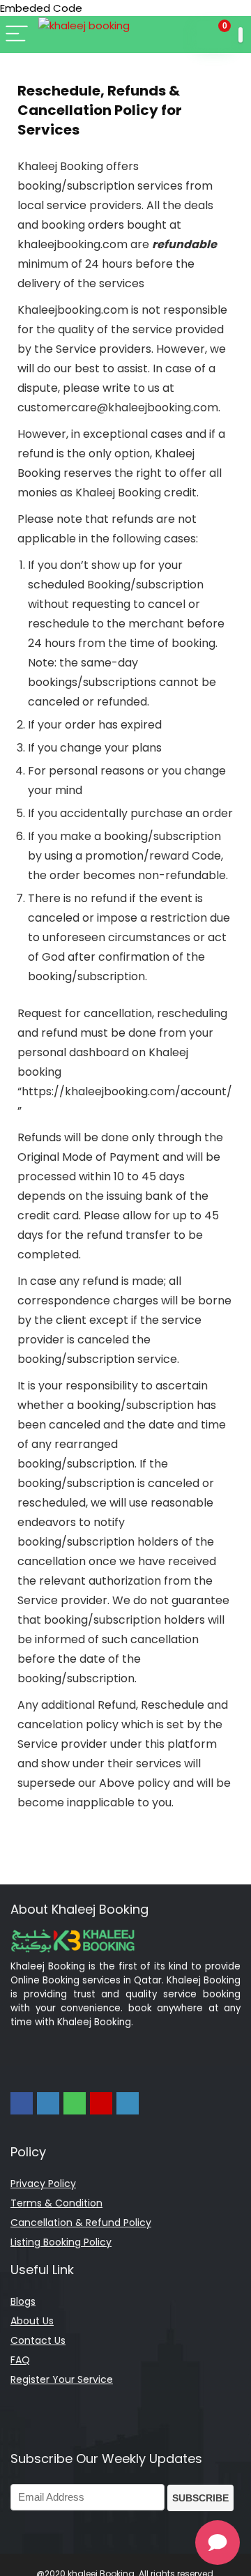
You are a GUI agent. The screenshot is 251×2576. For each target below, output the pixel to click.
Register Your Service (62, 2379)
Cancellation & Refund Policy (81, 2223)
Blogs (23, 2301)
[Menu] (17, 35)
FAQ (20, 2360)
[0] (214, 35)
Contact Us (38, 2340)
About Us (32, 2321)
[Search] (180, 35)
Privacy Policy (43, 2183)
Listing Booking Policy (61, 2242)
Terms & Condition (56, 2203)
